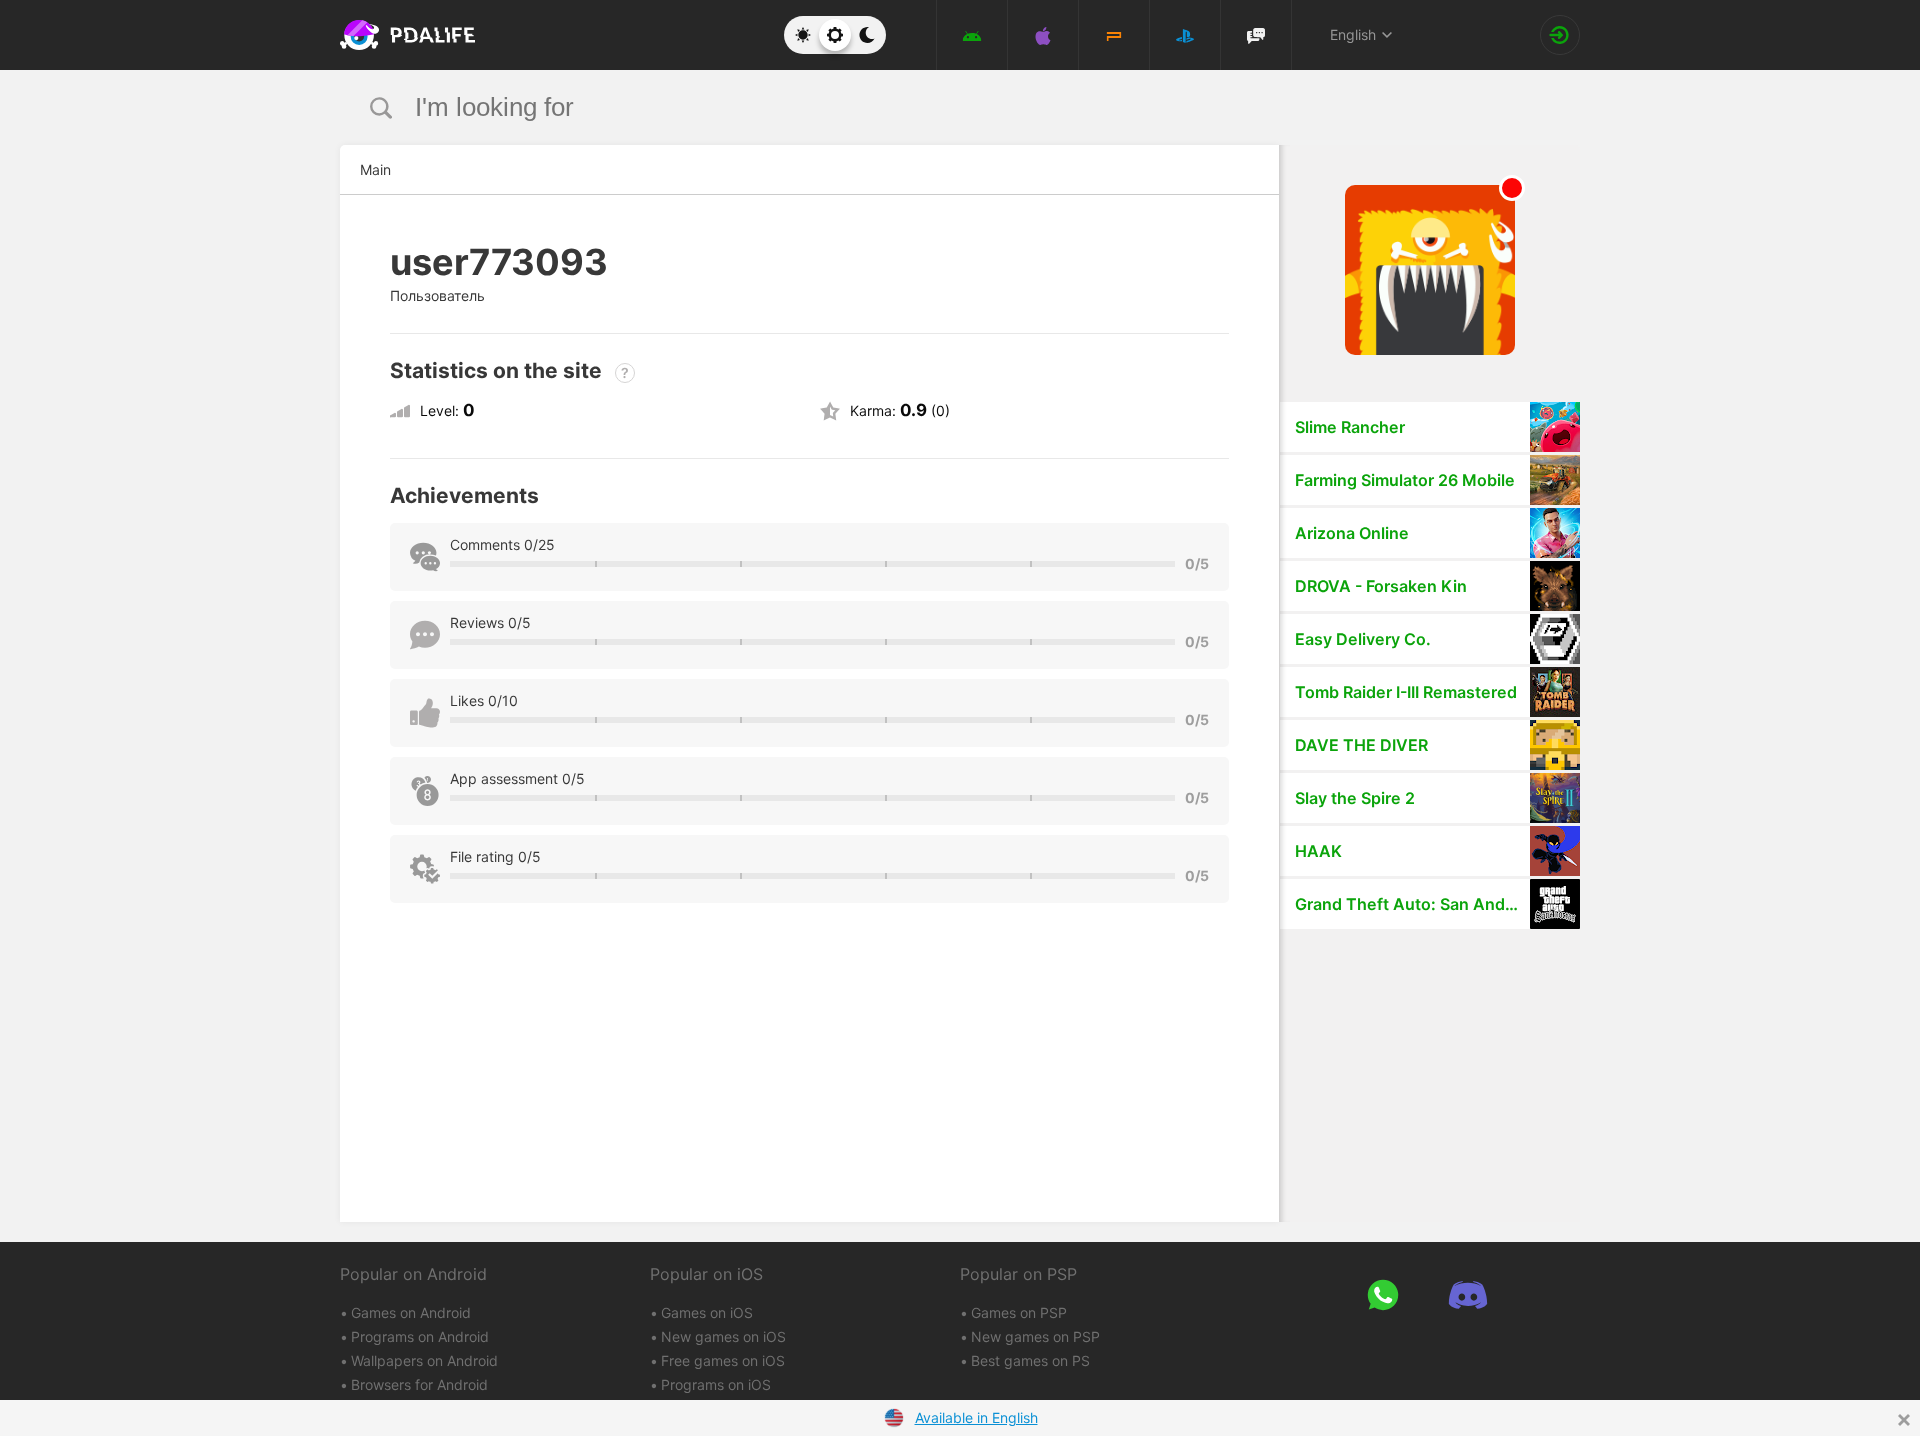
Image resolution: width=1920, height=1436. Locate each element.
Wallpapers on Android (424, 1360)
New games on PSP (1035, 1336)
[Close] (1904, 1420)
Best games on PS (1030, 1360)
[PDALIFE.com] (402, 35)
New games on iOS (723, 1336)
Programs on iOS (716, 1384)
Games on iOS (707, 1312)
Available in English (976, 1417)
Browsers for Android (419, 1384)
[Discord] (1467, 1294)
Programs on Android (420, 1336)
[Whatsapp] (1382, 1294)
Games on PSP (1019, 1312)
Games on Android (411, 1312)
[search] (922, 107)
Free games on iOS (723, 1360)
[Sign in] (1560, 35)
